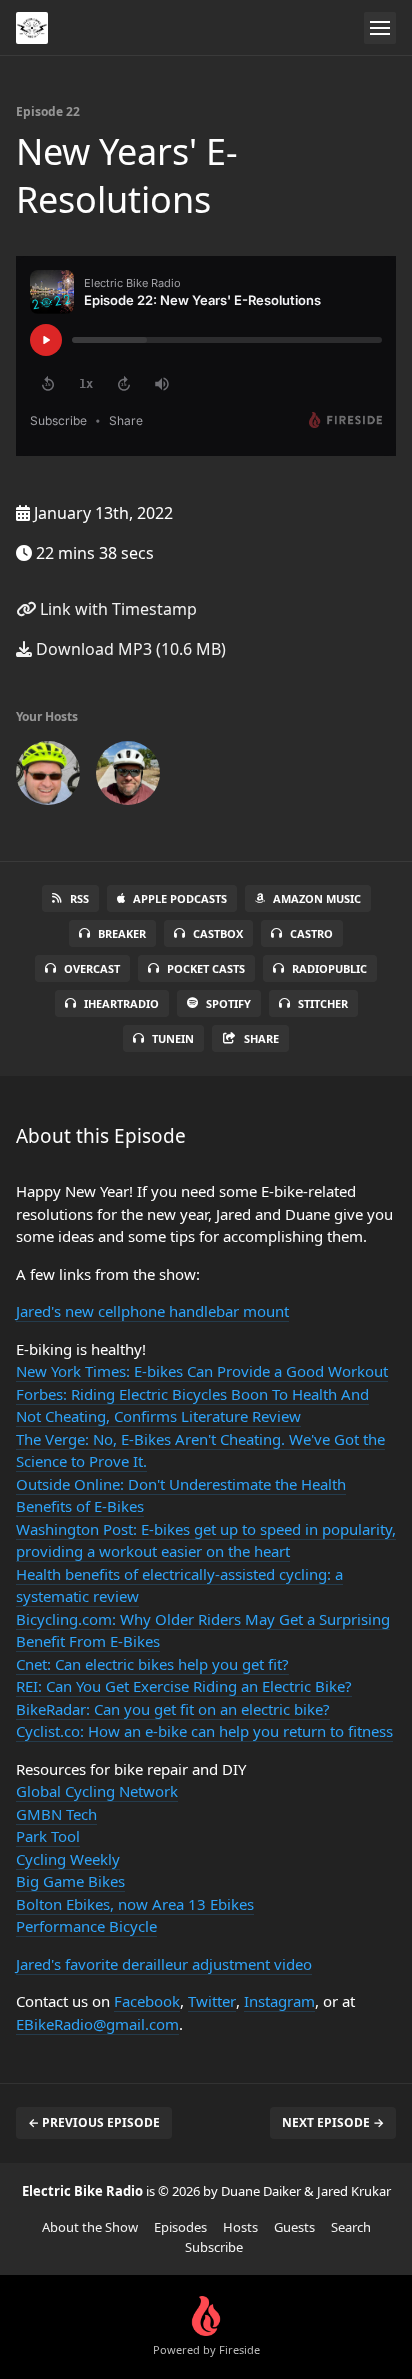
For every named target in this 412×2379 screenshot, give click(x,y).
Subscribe (214, 2247)
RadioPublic (329, 968)
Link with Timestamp (116, 609)
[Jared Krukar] (48, 777)
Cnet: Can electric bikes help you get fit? (152, 1664)
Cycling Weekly (68, 1859)
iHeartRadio (121, 1003)
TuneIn (173, 1038)
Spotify (228, 1003)
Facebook (147, 2001)
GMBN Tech (56, 1814)
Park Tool (48, 1836)
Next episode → (333, 2122)
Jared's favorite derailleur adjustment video (164, 1964)
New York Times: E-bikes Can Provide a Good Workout (202, 1371)
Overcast (92, 968)
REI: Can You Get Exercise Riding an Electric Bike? (184, 1686)
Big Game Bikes (70, 1881)
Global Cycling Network (97, 1791)
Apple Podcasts (180, 898)
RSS (79, 898)
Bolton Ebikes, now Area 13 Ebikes (135, 1904)
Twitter (212, 2001)
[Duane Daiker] (128, 777)
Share (261, 1038)
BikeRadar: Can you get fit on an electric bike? (173, 1709)
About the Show (90, 2227)
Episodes (180, 2227)
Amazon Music (317, 898)
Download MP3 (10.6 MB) (129, 649)
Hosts (240, 2227)
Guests (294, 2227)
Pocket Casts (206, 968)
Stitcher (323, 1003)
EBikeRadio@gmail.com (97, 2024)
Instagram (279, 2001)
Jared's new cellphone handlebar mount (152, 1311)
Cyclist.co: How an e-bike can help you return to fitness (204, 1731)
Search (351, 2227)
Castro (311, 933)
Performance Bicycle (86, 1926)
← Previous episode (94, 2122)
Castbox (218, 933)
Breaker (122, 933)
